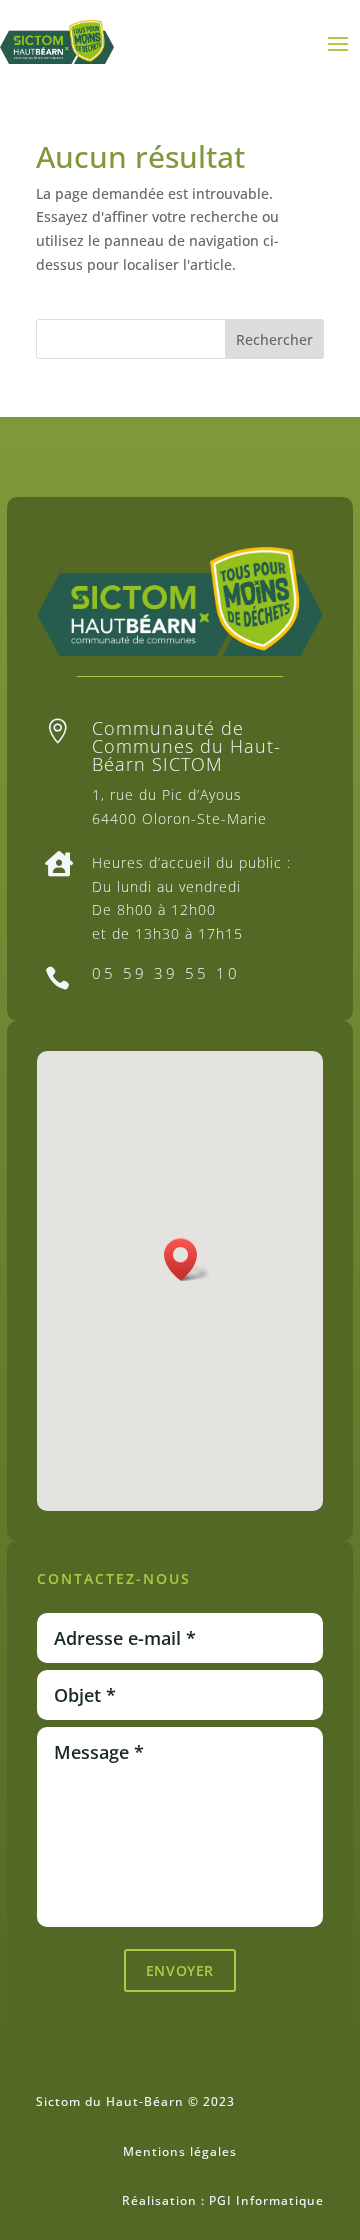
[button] (187, 1259)
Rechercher (274, 339)
